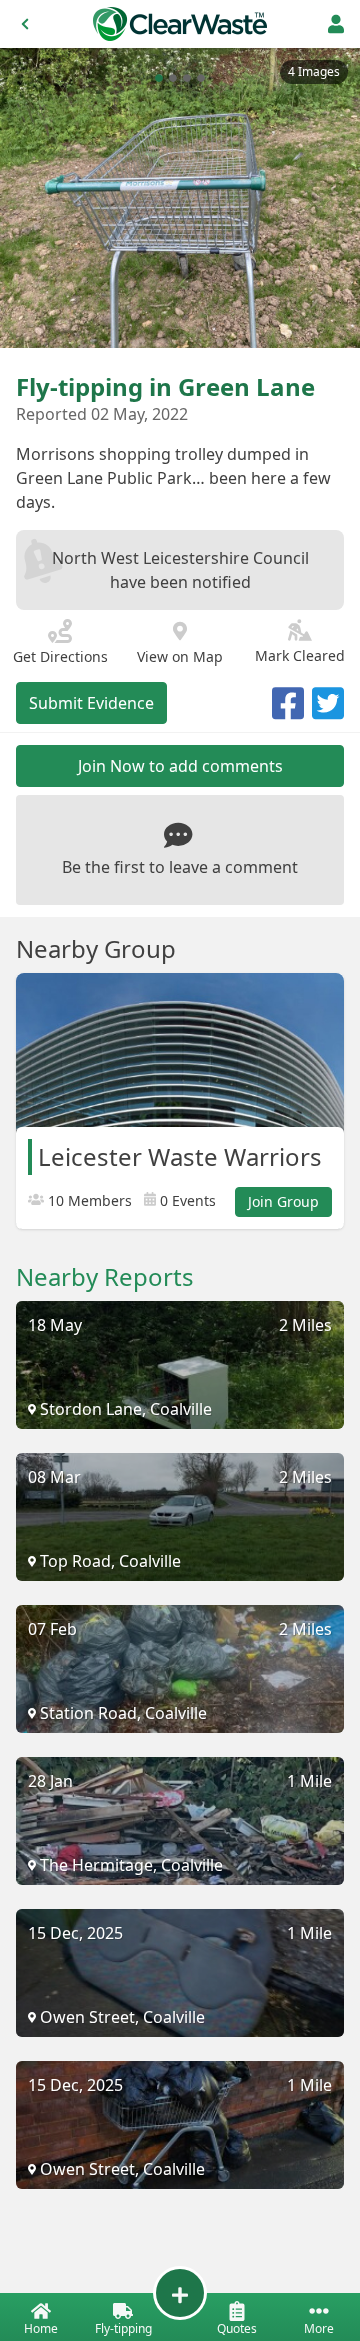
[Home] (180, 24)
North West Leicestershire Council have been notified (180, 570)
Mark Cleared (300, 655)
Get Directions (60, 656)
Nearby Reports (105, 1277)
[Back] (25, 24)
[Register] (336, 24)
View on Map (180, 656)
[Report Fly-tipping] (180, 2293)
